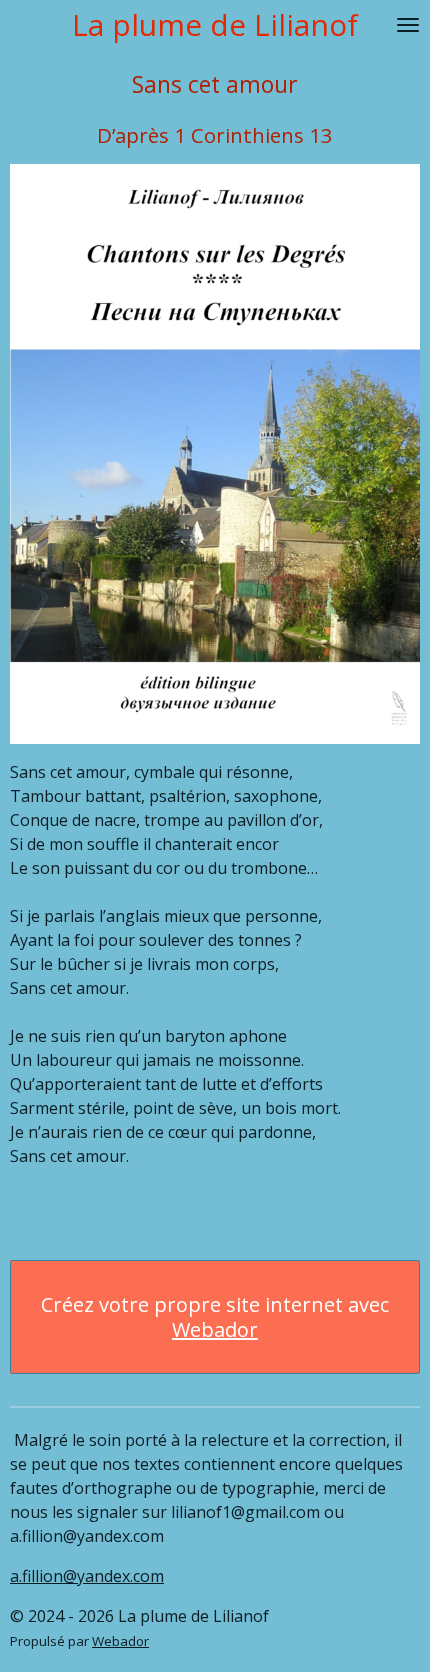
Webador (215, 1329)
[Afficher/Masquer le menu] (408, 25)
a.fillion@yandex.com (87, 1576)
